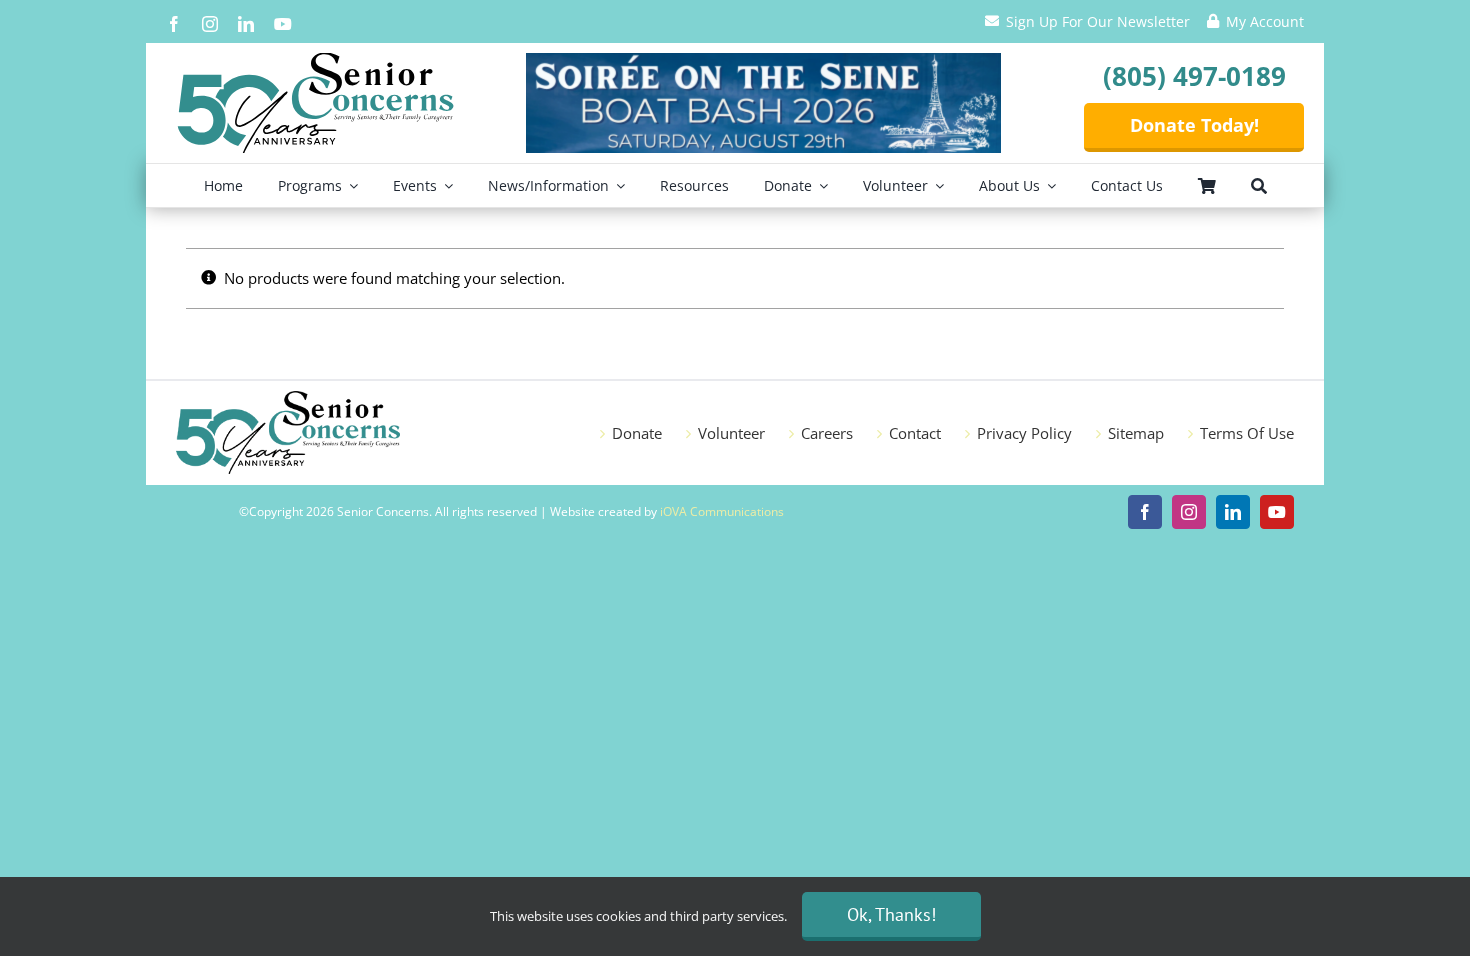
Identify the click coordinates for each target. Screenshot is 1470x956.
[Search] (1259, 185)
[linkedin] (246, 24)
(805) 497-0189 (1194, 76)
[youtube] (283, 24)
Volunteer (731, 433)
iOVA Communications (722, 511)
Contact (915, 433)
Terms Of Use (1247, 433)
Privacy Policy (1024, 433)
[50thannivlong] (316, 60)
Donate (637, 433)
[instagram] (210, 24)
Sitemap (1136, 433)
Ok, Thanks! (891, 914)
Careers (827, 433)
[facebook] (174, 24)
